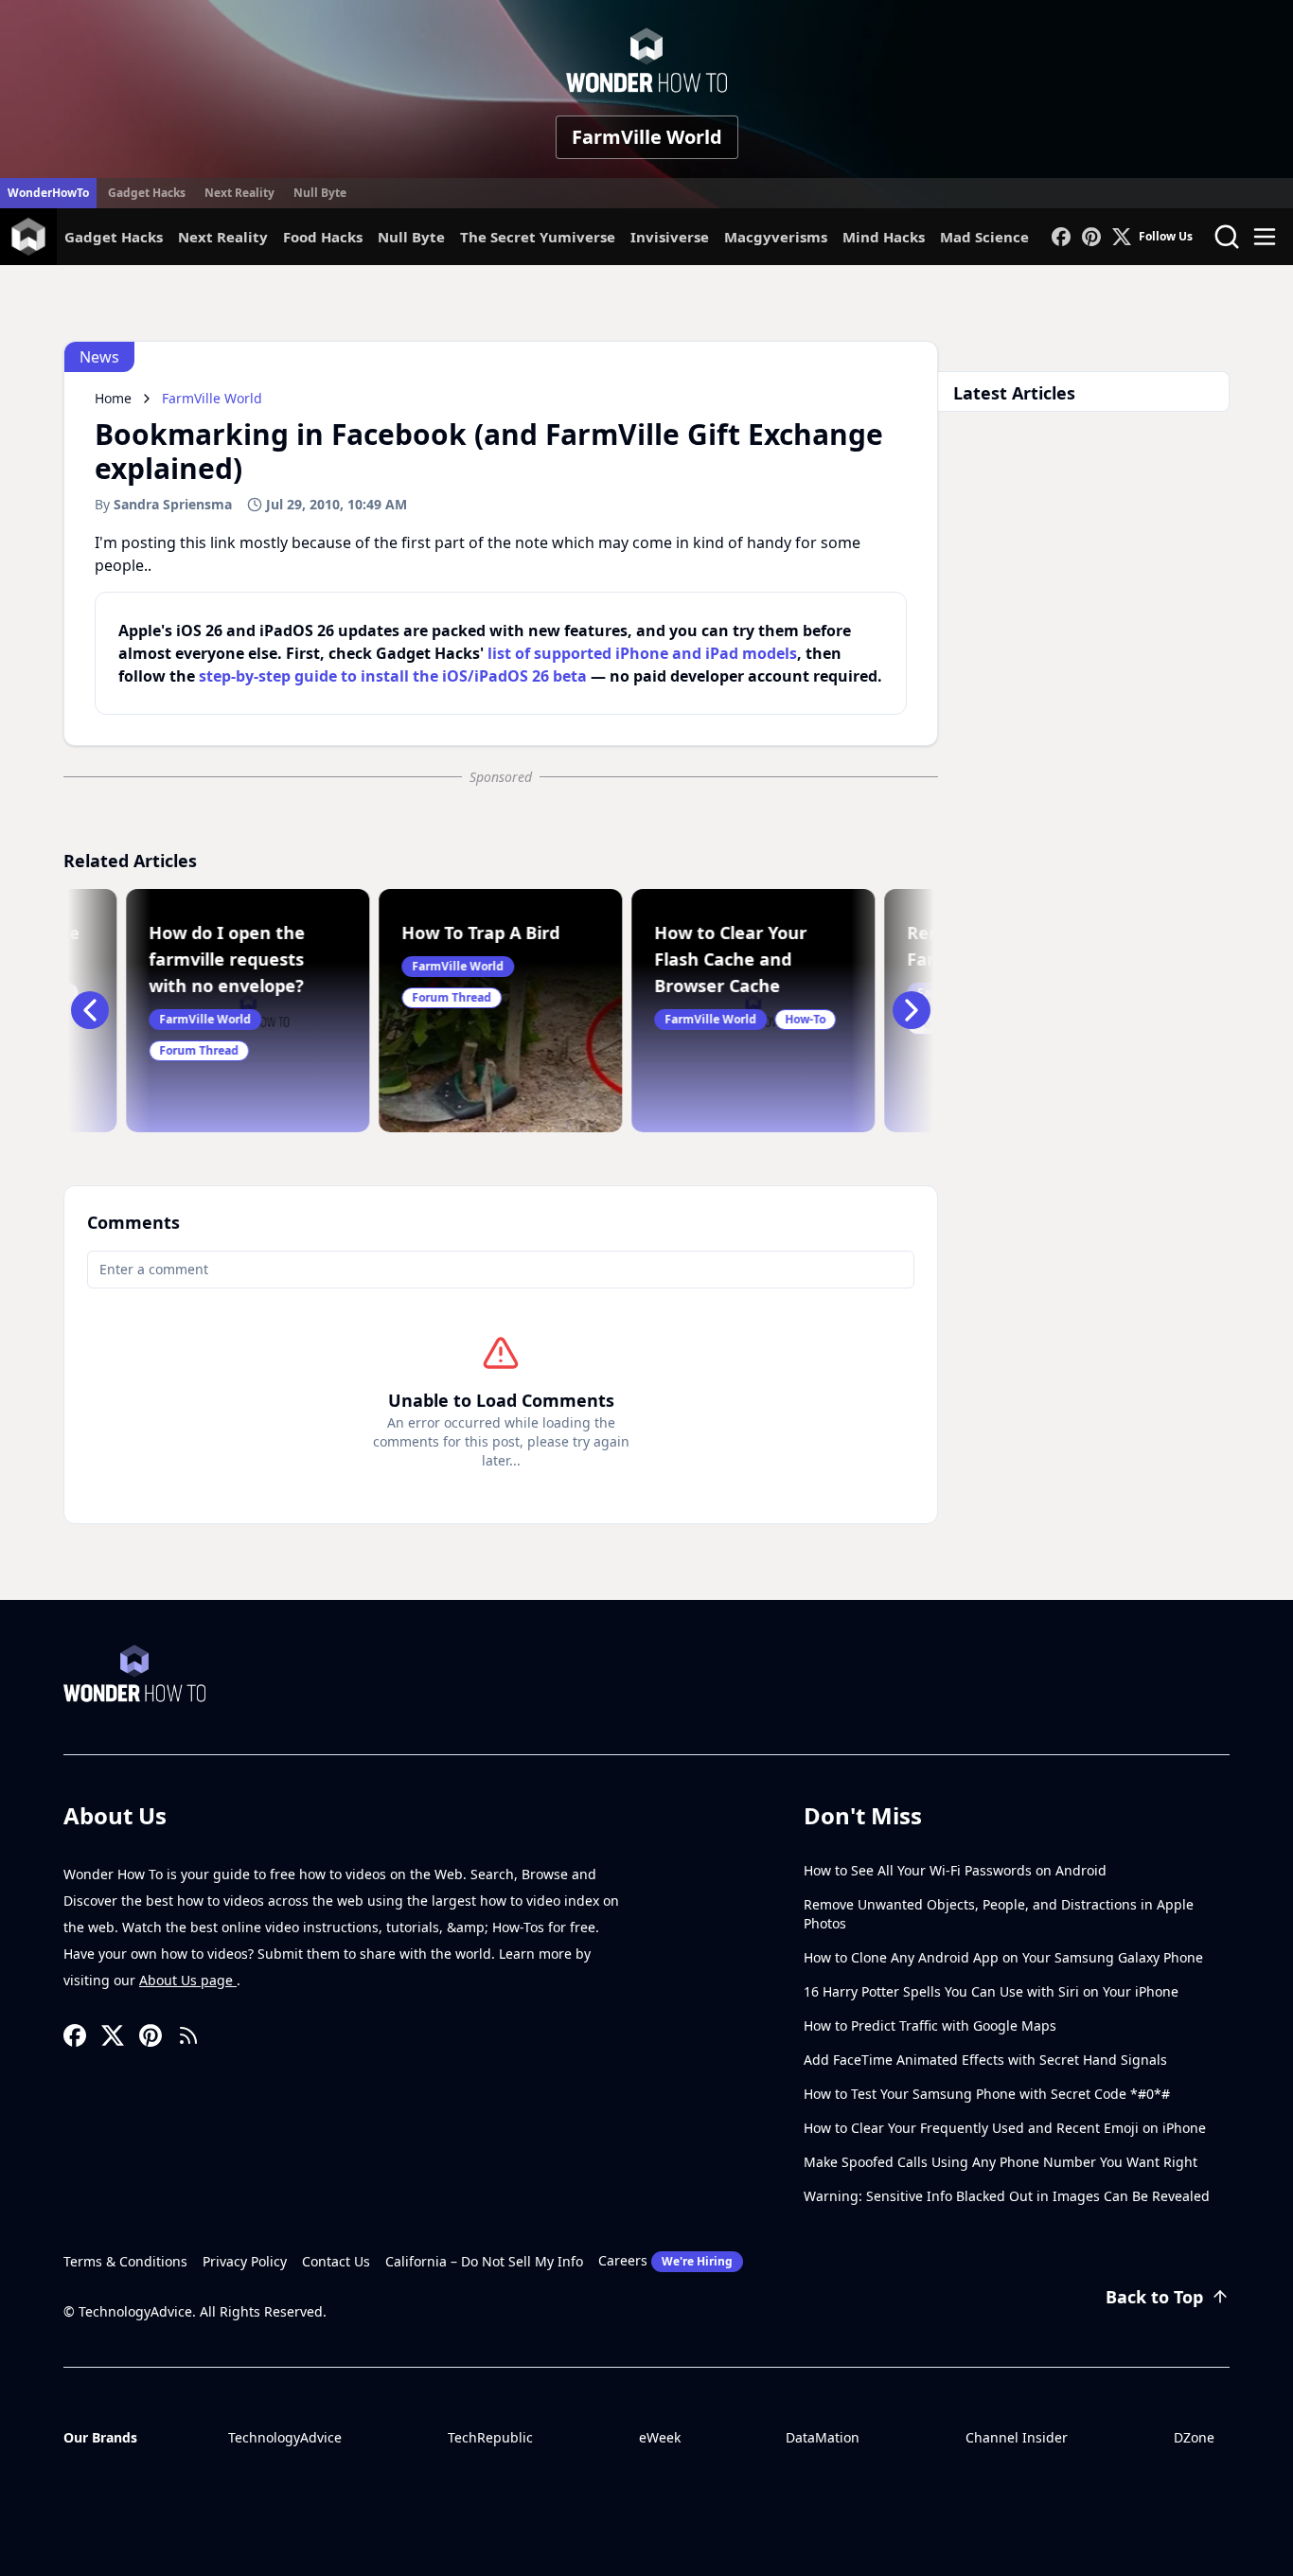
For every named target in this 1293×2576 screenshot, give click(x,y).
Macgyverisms (776, 237)
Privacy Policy (245, 2261)
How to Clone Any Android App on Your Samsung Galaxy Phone (1003, 1957)
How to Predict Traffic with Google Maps (930, 2025)
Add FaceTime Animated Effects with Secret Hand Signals (985, 2060)
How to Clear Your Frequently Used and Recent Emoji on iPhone (1005, 2128)
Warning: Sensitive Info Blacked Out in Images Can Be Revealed (1007, 2196)
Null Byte (320, 193)
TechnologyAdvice (285, 2437)
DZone (1194, 2437)
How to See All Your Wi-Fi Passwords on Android (955, 1870)
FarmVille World (647, 137)
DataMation (823, 2437)
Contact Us (336, 2261)
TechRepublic (490, 2437)
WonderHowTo (48, 193)
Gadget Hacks (147, 193)
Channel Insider (1017, 2437)
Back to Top (1154, 2297)
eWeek (660, 2437)
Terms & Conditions (125, 2261)
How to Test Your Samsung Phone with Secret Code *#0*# (987, 2094)
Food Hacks (323, 237)
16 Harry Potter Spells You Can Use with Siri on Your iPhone (991, 1991)
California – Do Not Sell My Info (484, 2261)
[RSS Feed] (188, 2035)
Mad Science (984, 237)
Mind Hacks (884, 237)
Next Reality (239, 193)
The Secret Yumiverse (538, 237)
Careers (665, 2260)
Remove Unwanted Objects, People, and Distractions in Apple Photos (999, 1914)
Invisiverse (670, 237)
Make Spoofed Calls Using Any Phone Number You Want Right (1001, 2162)
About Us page (188, 1980)
